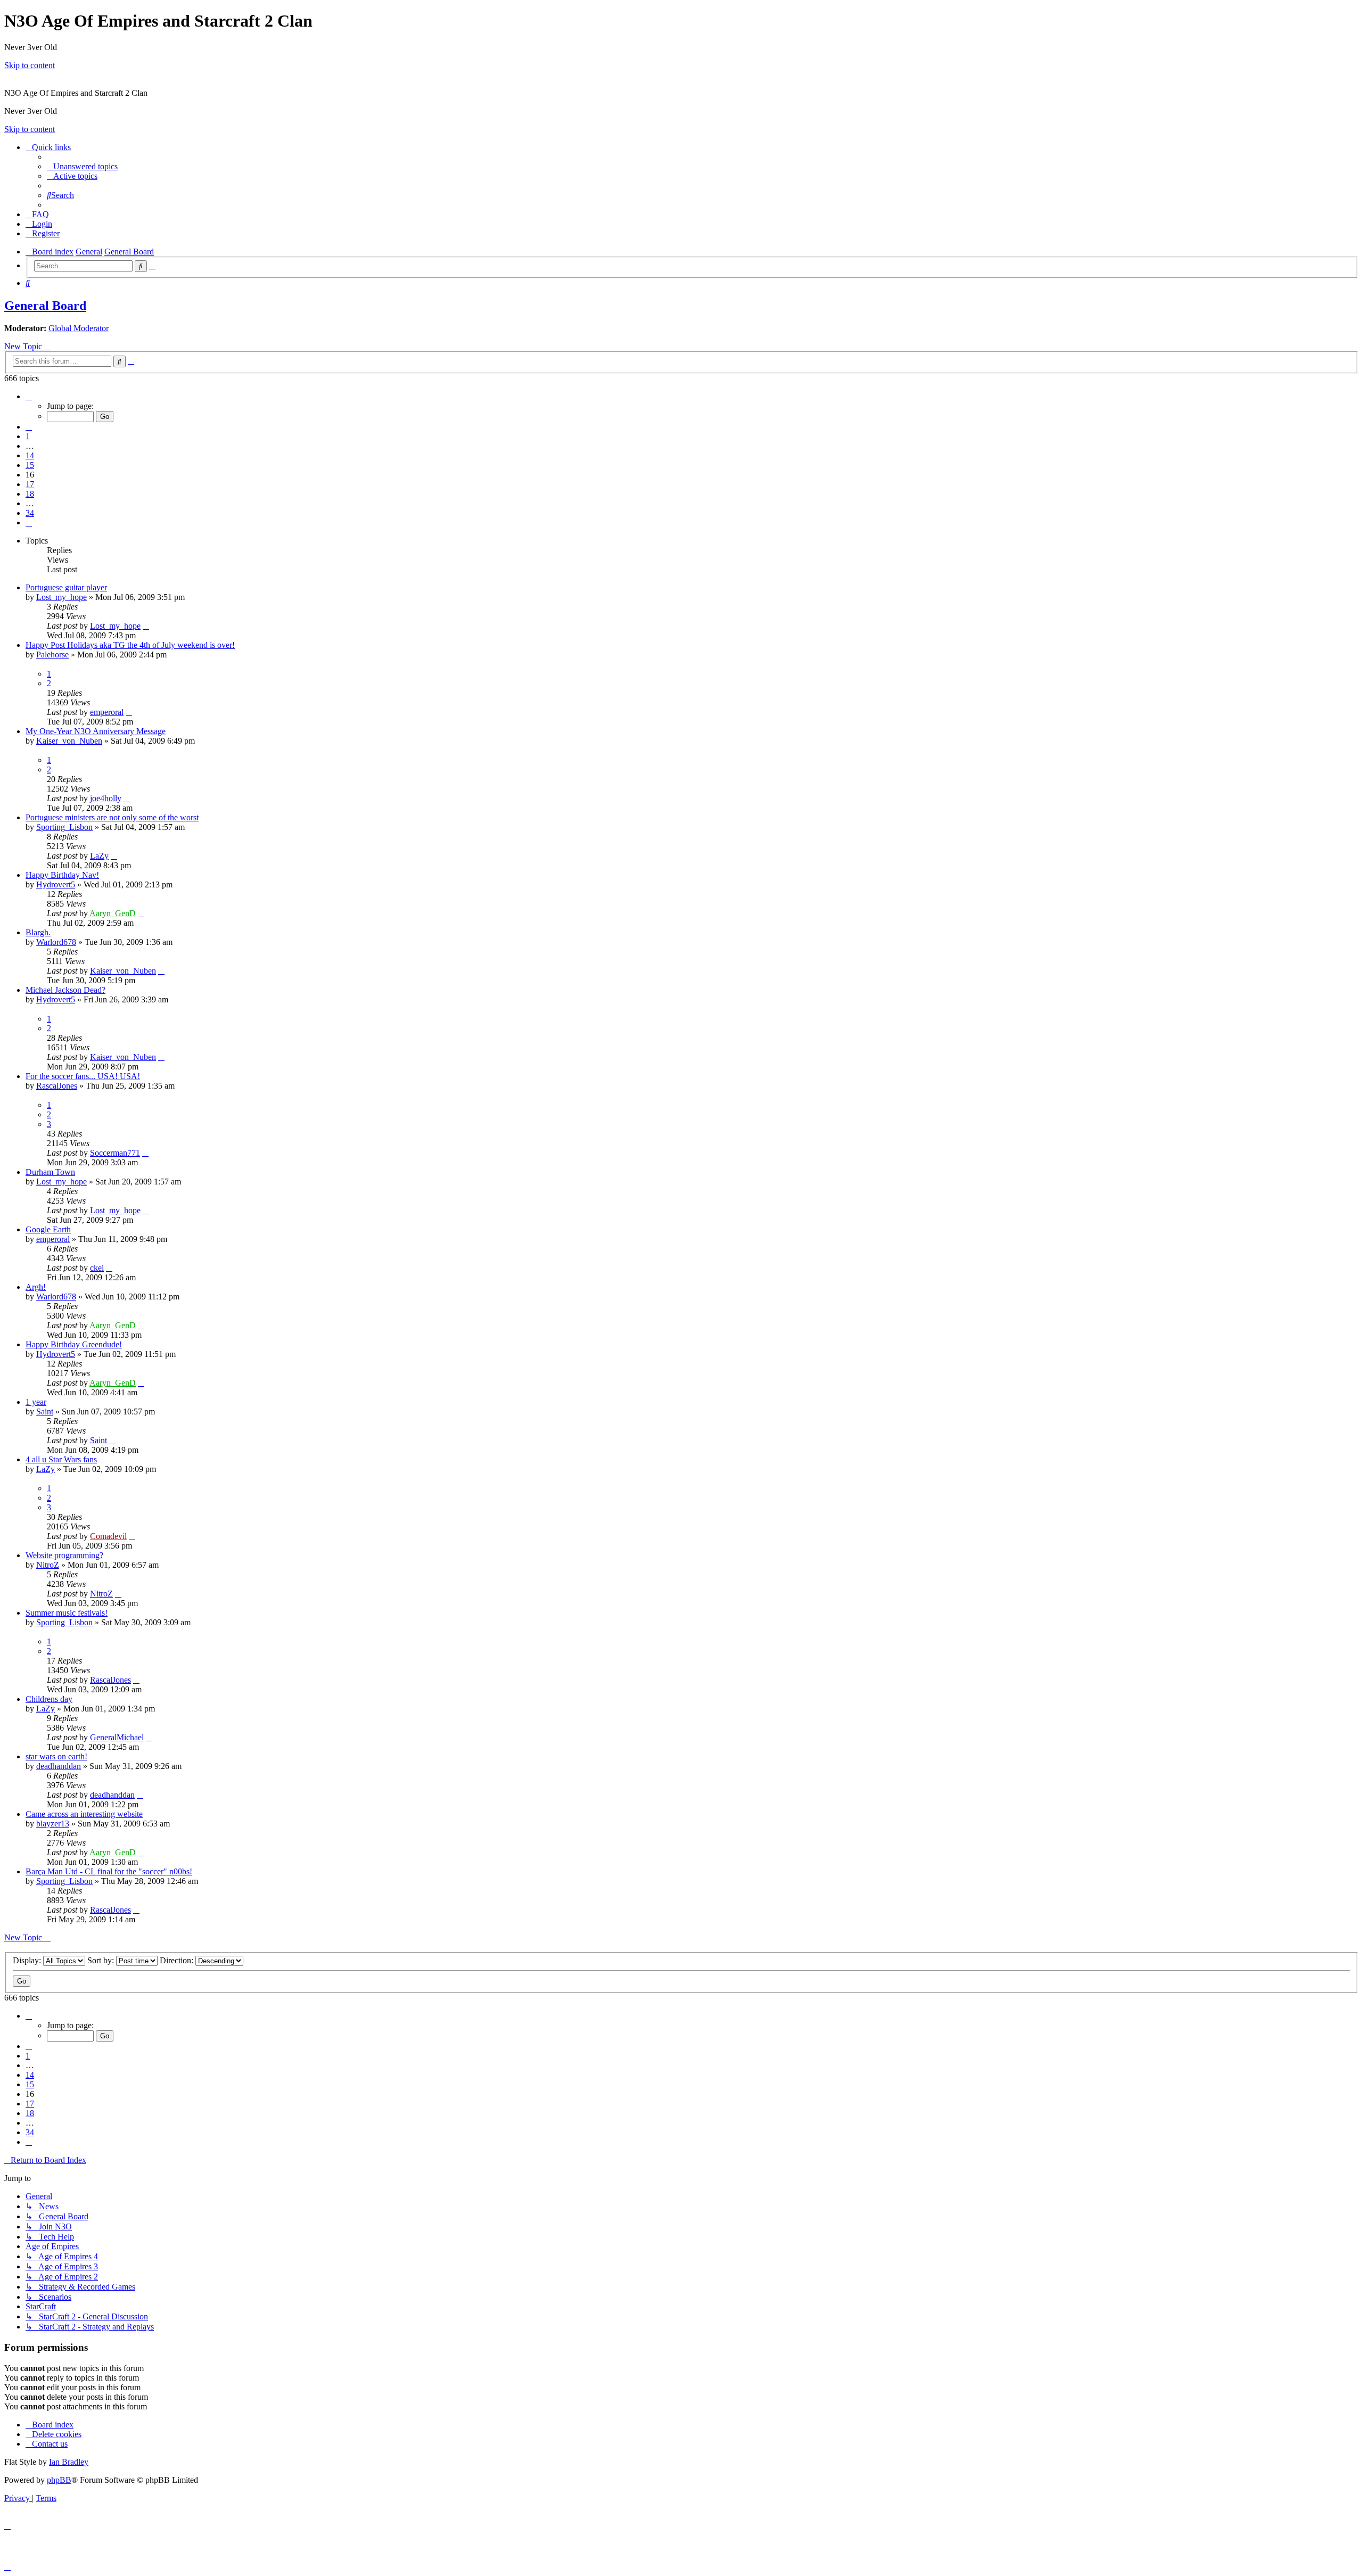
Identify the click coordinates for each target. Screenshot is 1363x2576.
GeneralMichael (117, 1737)
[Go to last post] (146, 626)
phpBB (59, 2480)
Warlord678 (56, 942)
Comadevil (108, 1536)
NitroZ (48, 1565)
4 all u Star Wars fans (61, 1459)
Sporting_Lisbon (64, 827)
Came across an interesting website (84, 1814)
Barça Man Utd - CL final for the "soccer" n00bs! (109, 1871)
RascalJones (57, 1086)
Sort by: (102, 1960)
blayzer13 (53, 1824)
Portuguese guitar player (66, 587)
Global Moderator (79, 328)
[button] (29, 396)
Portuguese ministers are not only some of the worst (112, 817)
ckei (97, 1268)
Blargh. (38, 932)
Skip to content (30, 65)
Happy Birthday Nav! (62, 875)
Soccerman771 (115, 1153)
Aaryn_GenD (113, 913)
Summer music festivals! (67, 1613)
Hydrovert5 (56, 884)
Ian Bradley (69, 2462)
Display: (28, 1960)
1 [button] (28, 436)
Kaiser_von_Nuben (69, 741)
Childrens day (49, 1699)
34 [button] (30, 513)
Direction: (178, 1960)
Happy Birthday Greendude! (74, 1344)
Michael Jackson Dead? (65, 990)
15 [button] (30, 465)
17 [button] (30, 484)
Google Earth (48, 1229)
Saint (45, 1412)
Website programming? (64, 1555)
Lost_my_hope (61, 597)
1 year (36, 1402)
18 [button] (30, 494)
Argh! (36, 1287)
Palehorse (52, 655)
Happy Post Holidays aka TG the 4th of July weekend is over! (130, 645)
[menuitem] (82, 166)
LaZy (99, 856)
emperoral (107, 712)
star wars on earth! (56, 1756)
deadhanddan (59, 1766)
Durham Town (50, 1172)
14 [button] (30, 455)
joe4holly (106, 798)
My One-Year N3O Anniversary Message (96, 731)
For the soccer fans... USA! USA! (83, 1076)
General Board (45, 306)
